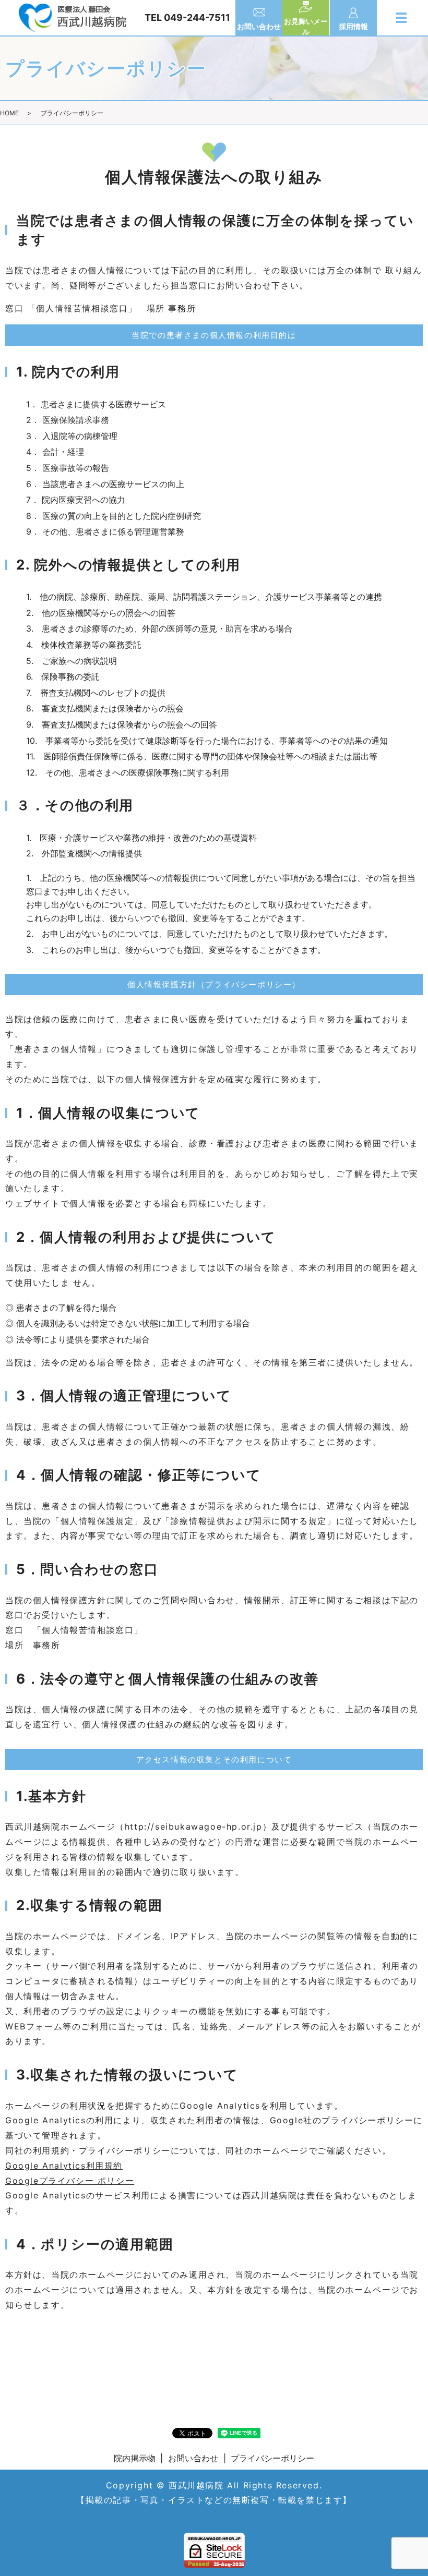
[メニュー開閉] (401, 18)
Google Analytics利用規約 (64, 2166)
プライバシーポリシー (272, 2458)
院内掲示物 (135, 2458)
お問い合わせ (193, 2458)
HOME (9, 113)
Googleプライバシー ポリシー (70, 2181)
